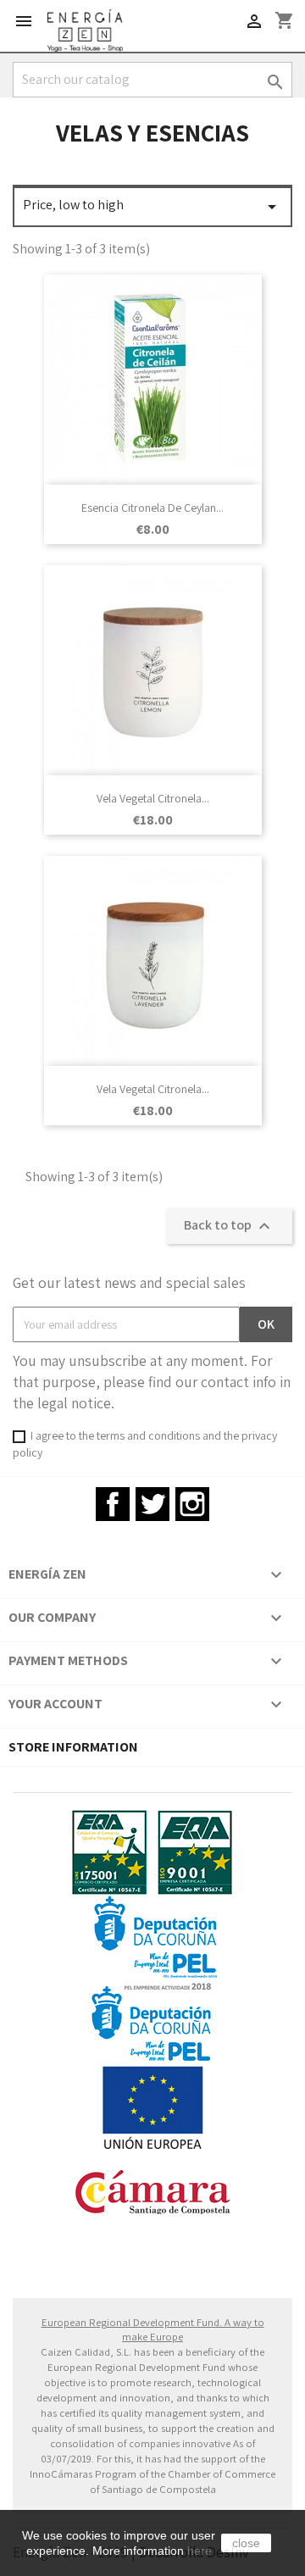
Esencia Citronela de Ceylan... (152, 508)
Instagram (192, 1504)
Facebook (113, 1504)
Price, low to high (152, 206)
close (246, 2543)
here (200, 2551)
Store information (73, 1747)
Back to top (229, 1226)
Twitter (152, 1504)
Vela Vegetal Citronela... (153, 798)
